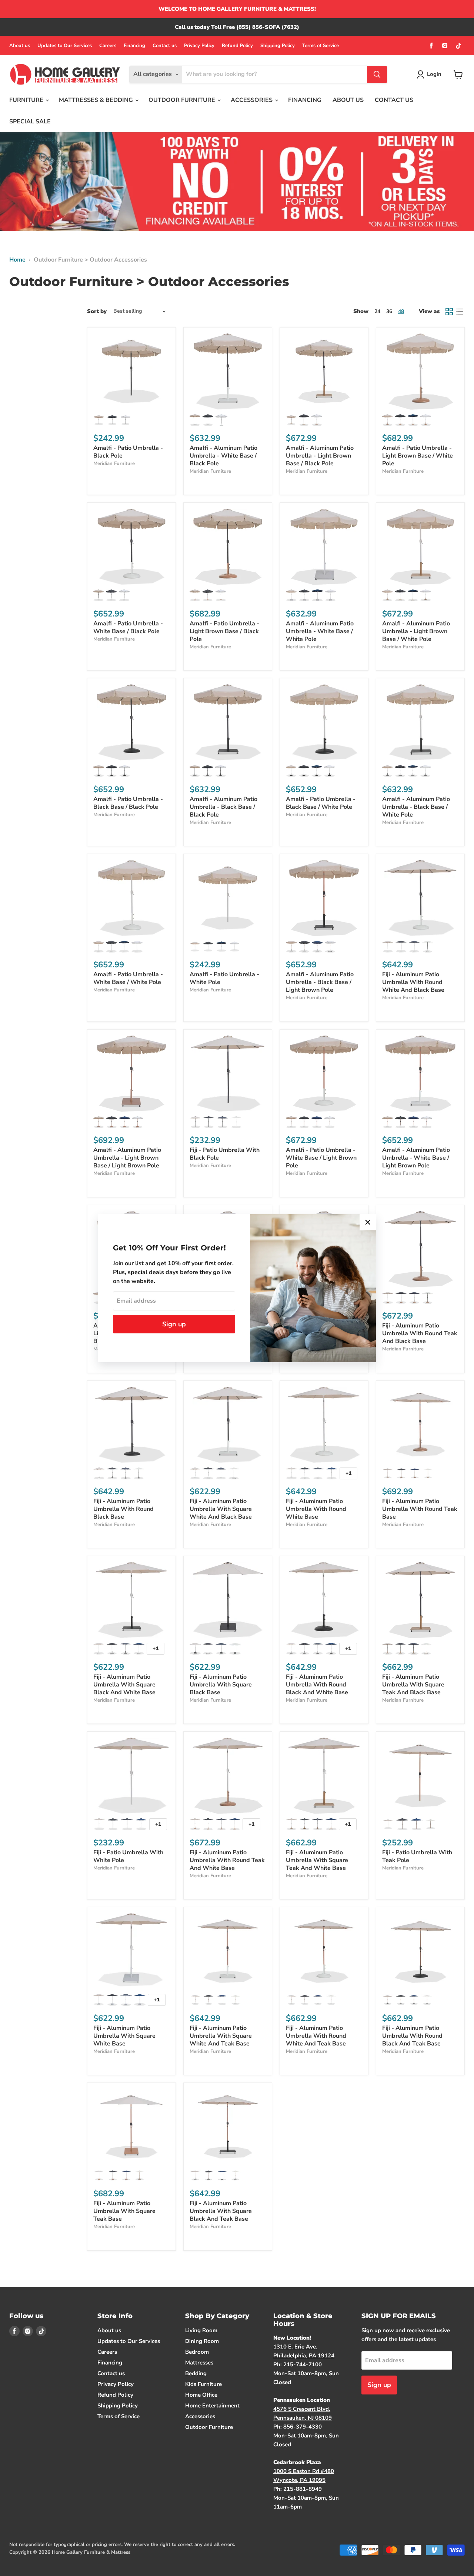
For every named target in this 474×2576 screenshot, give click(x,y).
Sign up (174, 1324)
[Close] (368, 1222)
